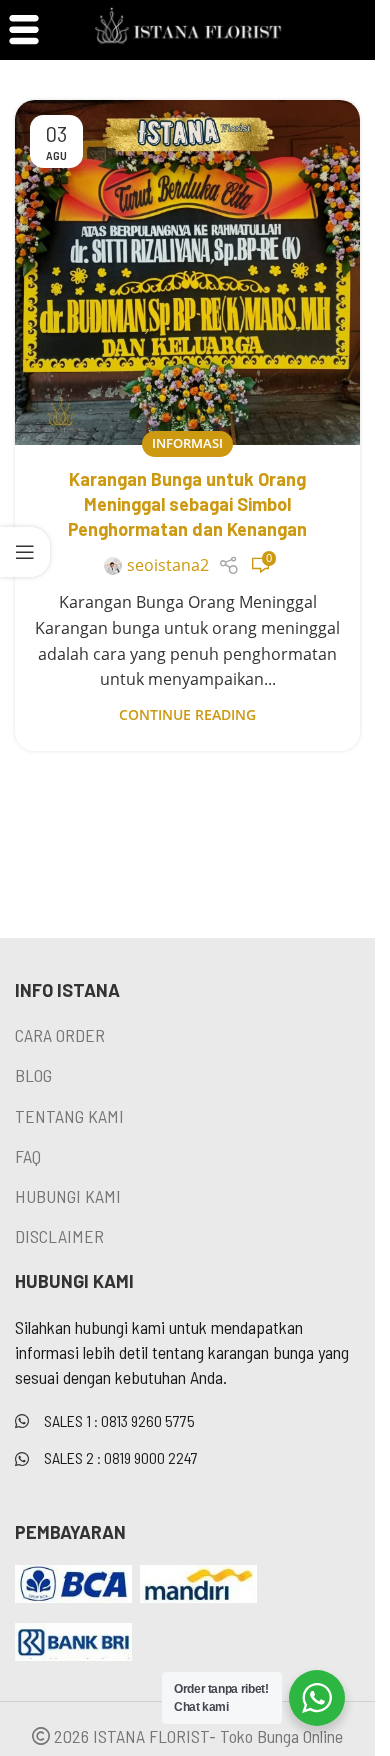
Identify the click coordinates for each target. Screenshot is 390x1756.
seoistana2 (168, 565)
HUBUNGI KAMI (68, 1196)
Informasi (187, 443)
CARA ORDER (60, 1035)
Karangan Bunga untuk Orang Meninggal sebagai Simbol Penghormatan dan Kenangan (187, 504)
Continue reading (187, 714)
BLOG (33, 1075)
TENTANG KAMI (69, 1116)
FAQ (28, 1156)
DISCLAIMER (59, 1236)
